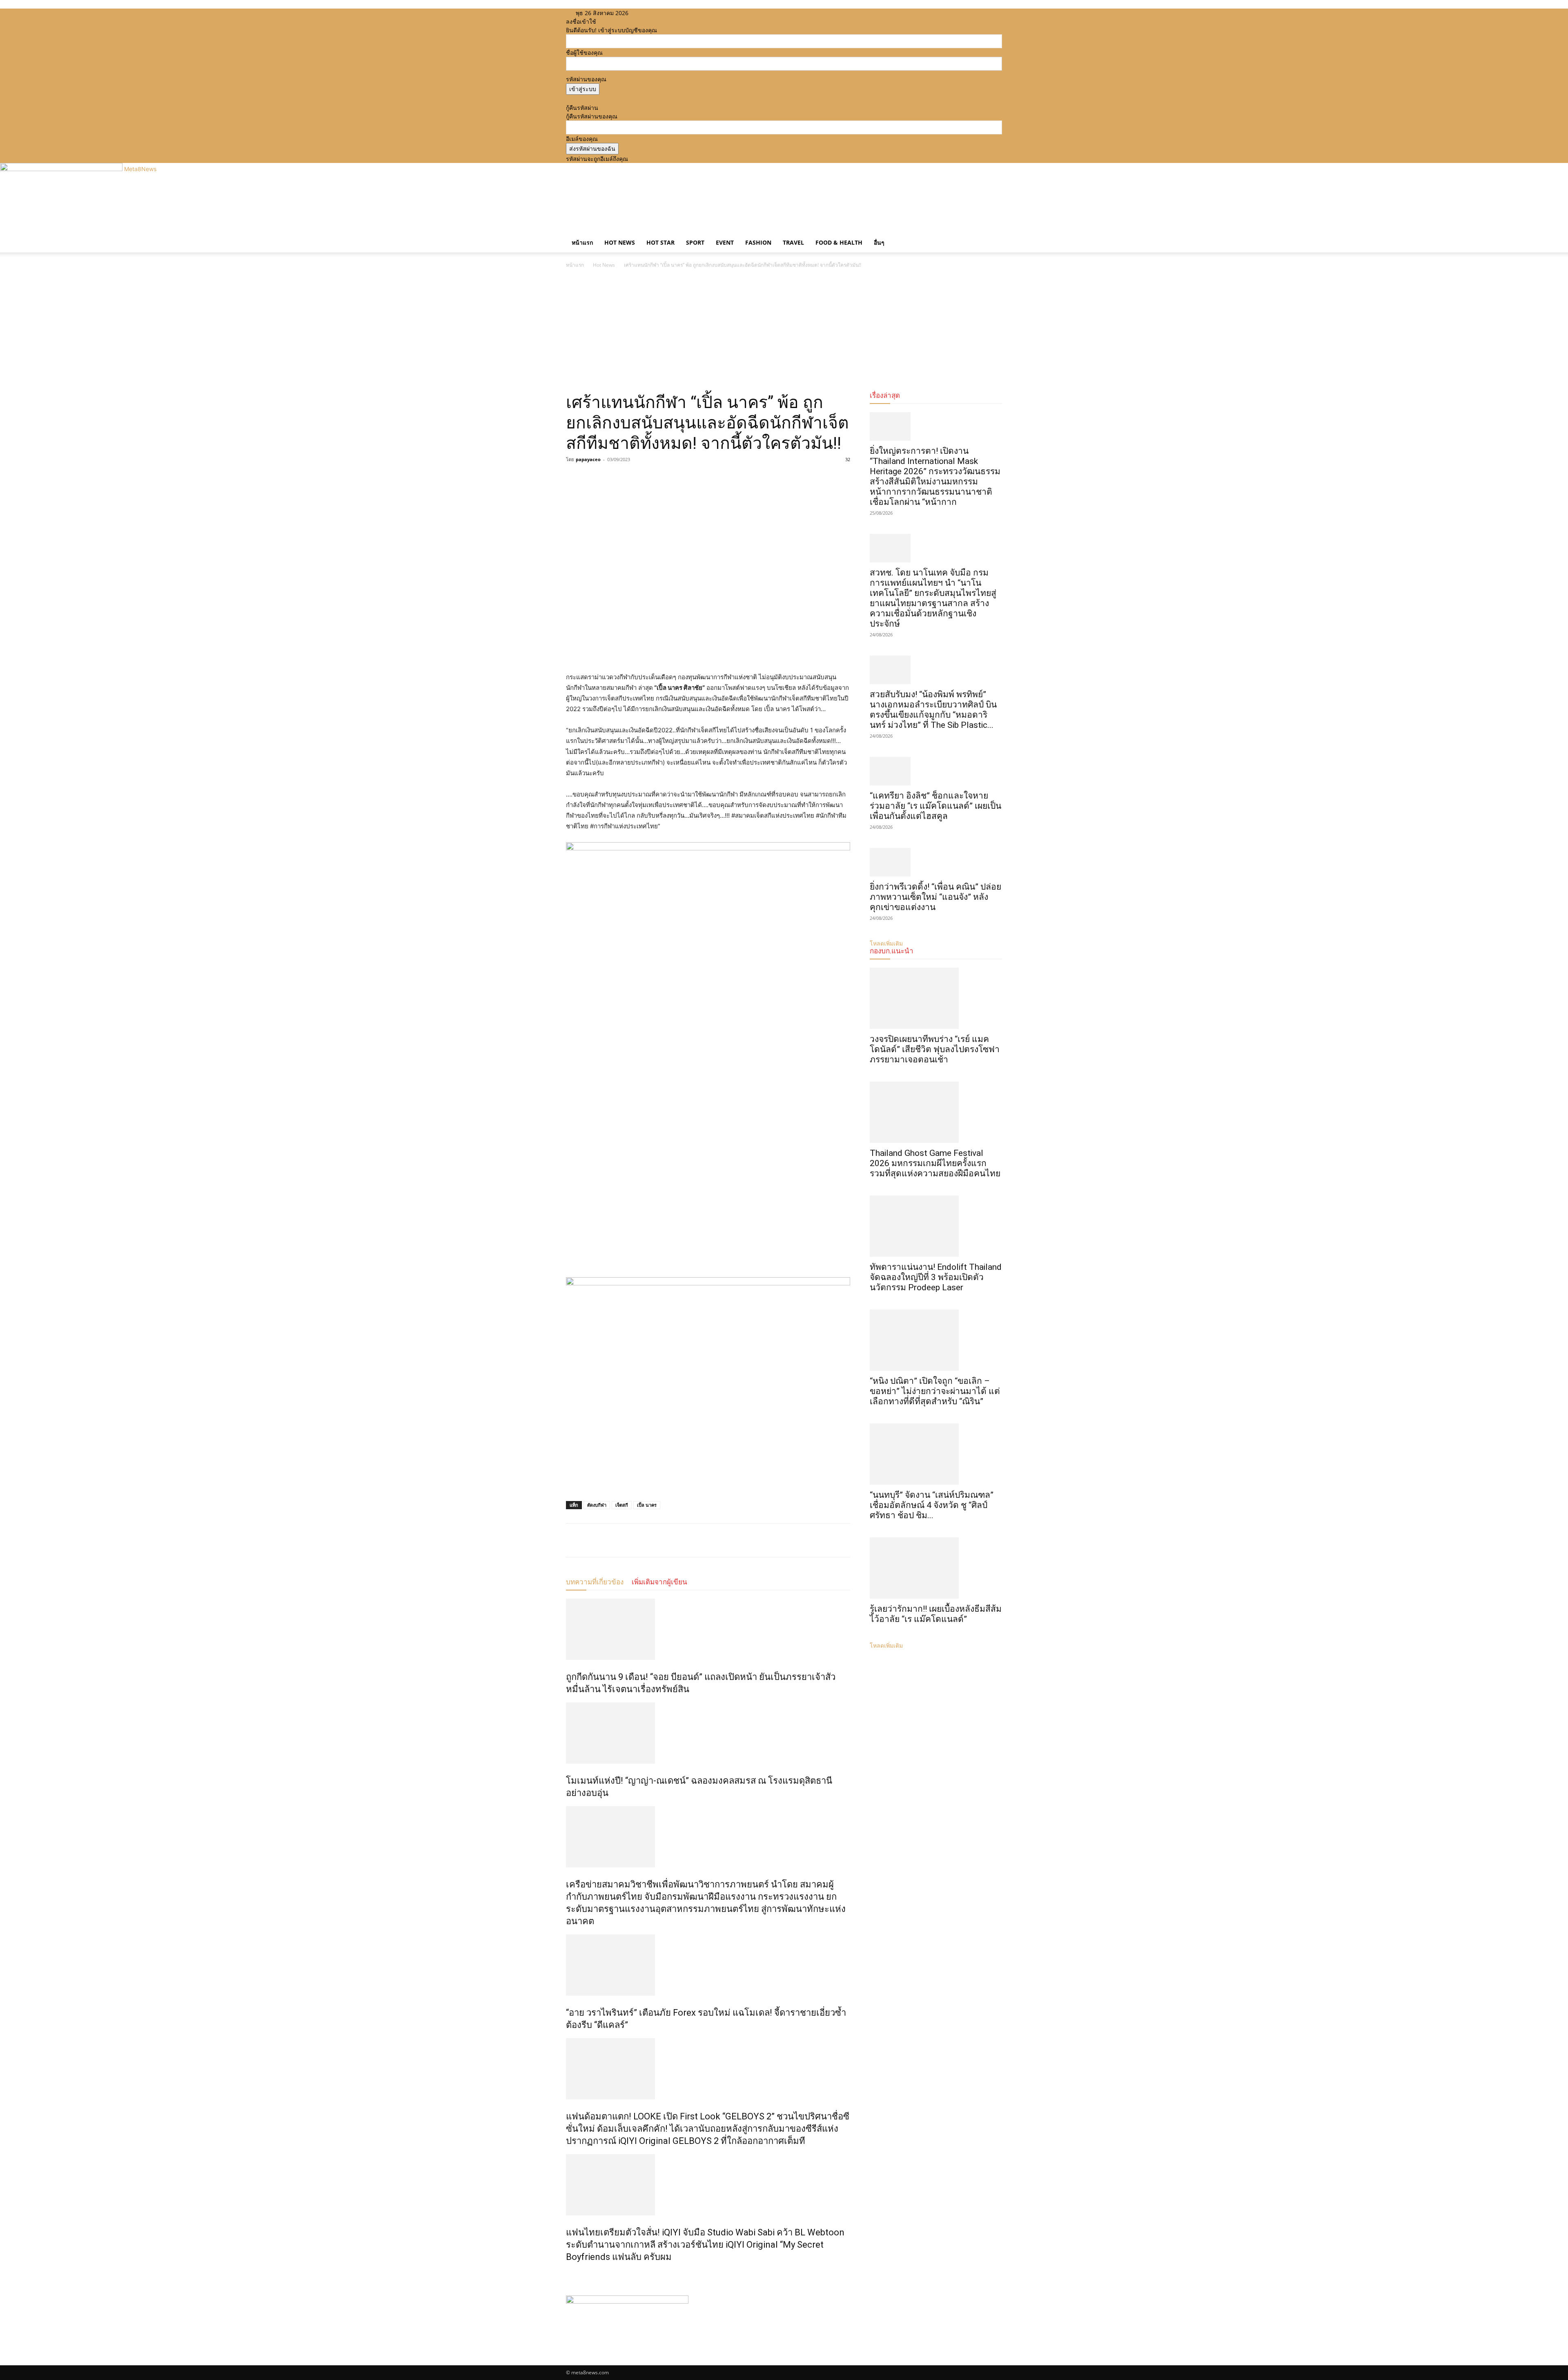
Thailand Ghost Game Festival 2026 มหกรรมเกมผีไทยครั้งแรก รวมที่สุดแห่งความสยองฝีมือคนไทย (935, 1163)
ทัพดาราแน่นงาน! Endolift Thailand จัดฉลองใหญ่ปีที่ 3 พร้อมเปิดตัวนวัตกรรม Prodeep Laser (936, 1277)
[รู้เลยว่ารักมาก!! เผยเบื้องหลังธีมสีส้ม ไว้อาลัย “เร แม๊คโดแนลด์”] (936, 1568)
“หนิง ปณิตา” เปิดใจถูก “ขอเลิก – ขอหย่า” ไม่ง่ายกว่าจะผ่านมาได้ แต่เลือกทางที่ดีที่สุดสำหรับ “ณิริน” (935, 1391)
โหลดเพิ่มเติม (886, 1645)
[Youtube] (669, 13)
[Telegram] (630, 478)
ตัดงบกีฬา (597, 1505)
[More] (650, 478)
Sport (695, 242)
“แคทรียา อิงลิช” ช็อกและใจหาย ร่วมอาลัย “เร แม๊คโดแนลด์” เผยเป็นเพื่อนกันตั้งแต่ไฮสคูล (935, 806)
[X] (663, 13)
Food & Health (839, 242)
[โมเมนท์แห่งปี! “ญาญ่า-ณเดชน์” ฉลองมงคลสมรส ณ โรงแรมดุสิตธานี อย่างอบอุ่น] (708, 1733)
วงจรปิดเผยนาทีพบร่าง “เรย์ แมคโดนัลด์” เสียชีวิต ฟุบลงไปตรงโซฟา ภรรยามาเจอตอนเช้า (935, 1049)
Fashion (758, 242)
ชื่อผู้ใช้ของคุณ (584, 52)
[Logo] (567, 229)
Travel (793, 242)
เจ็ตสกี (622, 1505)
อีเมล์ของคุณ (582, 139)
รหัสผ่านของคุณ (586, 79)
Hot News (620, 242)
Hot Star (660, 242)
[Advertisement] (784, 331)
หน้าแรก (582, 242)
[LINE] (612, 478)
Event (725, 242)
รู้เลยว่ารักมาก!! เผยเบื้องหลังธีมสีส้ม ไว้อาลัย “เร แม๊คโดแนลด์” (936, 1614)
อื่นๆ (879, 242)
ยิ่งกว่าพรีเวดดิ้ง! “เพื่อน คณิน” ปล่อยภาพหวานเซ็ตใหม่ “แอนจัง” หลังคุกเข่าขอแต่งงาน (935, 897)
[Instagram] (657, 13)
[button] (992, 235)
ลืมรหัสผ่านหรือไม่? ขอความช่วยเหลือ (613, 99)
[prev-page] (568, 2274)
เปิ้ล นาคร (647, 1505)
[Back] (683, 13)
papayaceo (588, 459)
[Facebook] (651, 13)
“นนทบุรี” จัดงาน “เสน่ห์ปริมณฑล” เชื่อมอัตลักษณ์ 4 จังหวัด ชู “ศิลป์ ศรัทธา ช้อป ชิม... (932, 1505)
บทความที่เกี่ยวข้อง (595, 1582)
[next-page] (573, 2274)
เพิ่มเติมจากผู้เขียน (659, 1582)
